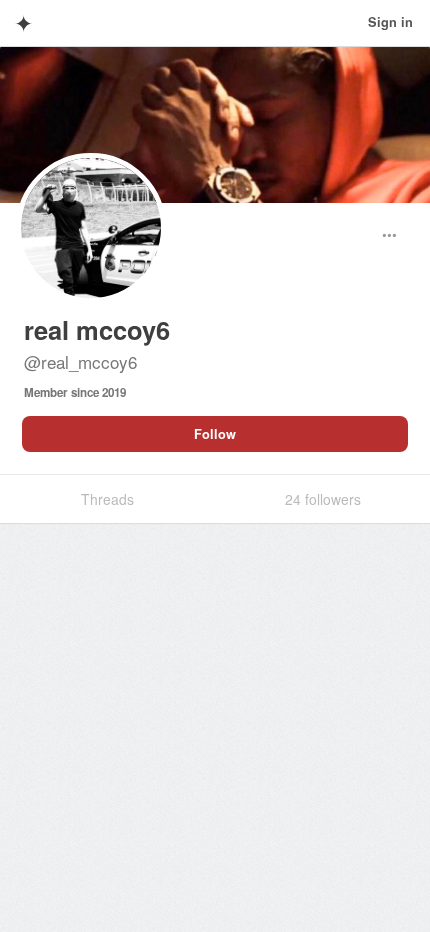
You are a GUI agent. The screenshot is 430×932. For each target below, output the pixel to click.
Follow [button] (215, 434)
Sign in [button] (390, 22)
